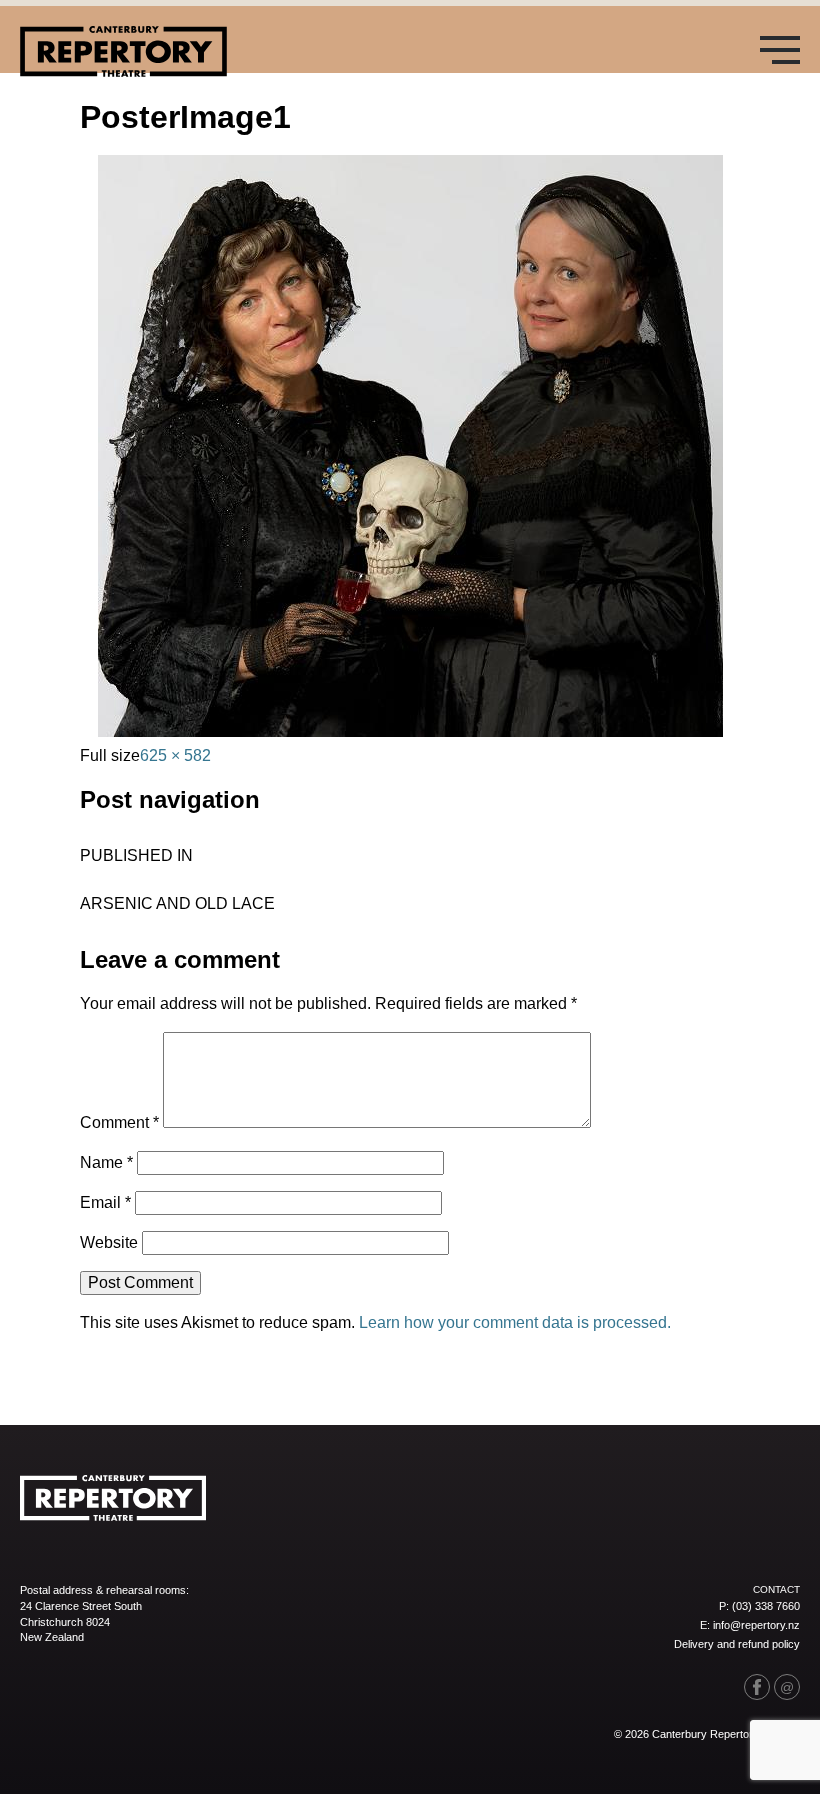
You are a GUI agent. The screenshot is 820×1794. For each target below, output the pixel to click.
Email (105, 1202)
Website (109, 1242)
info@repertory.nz (756, 1625)
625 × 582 (175, 755)
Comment (119, 1122)
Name (106, 1162)
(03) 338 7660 (766, 1606)
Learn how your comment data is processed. (515, 1322)
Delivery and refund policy (737, 1644)
